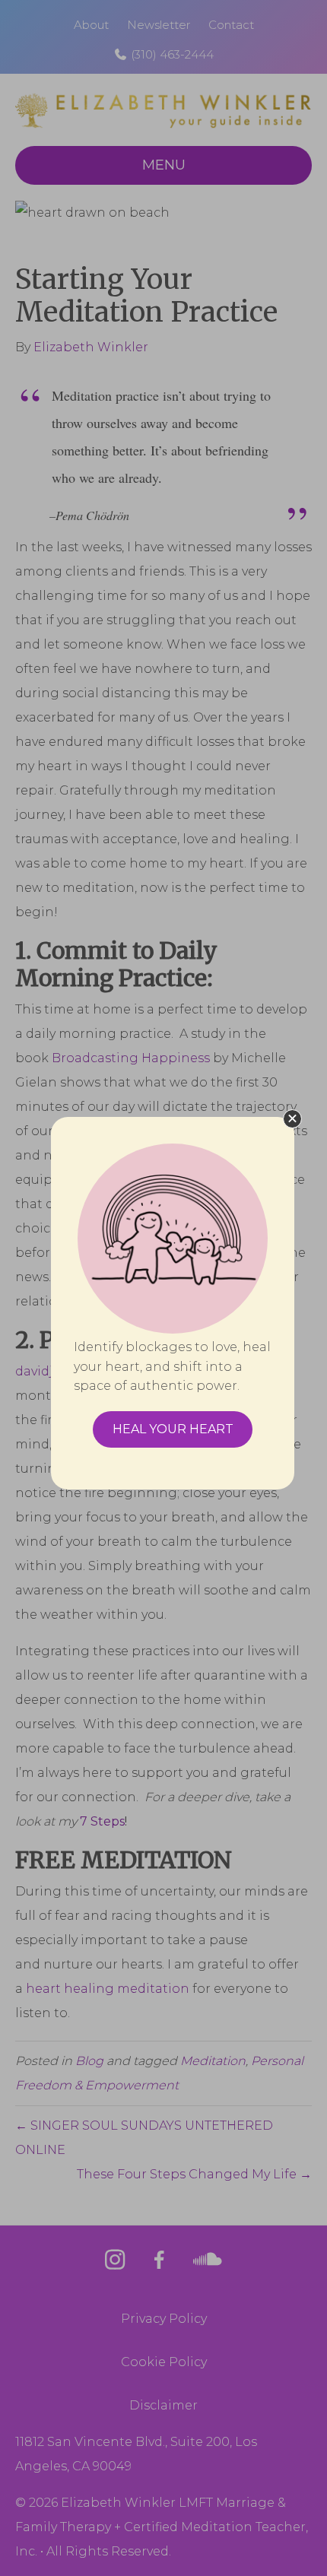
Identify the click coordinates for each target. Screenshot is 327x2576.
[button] (292, 1119)
